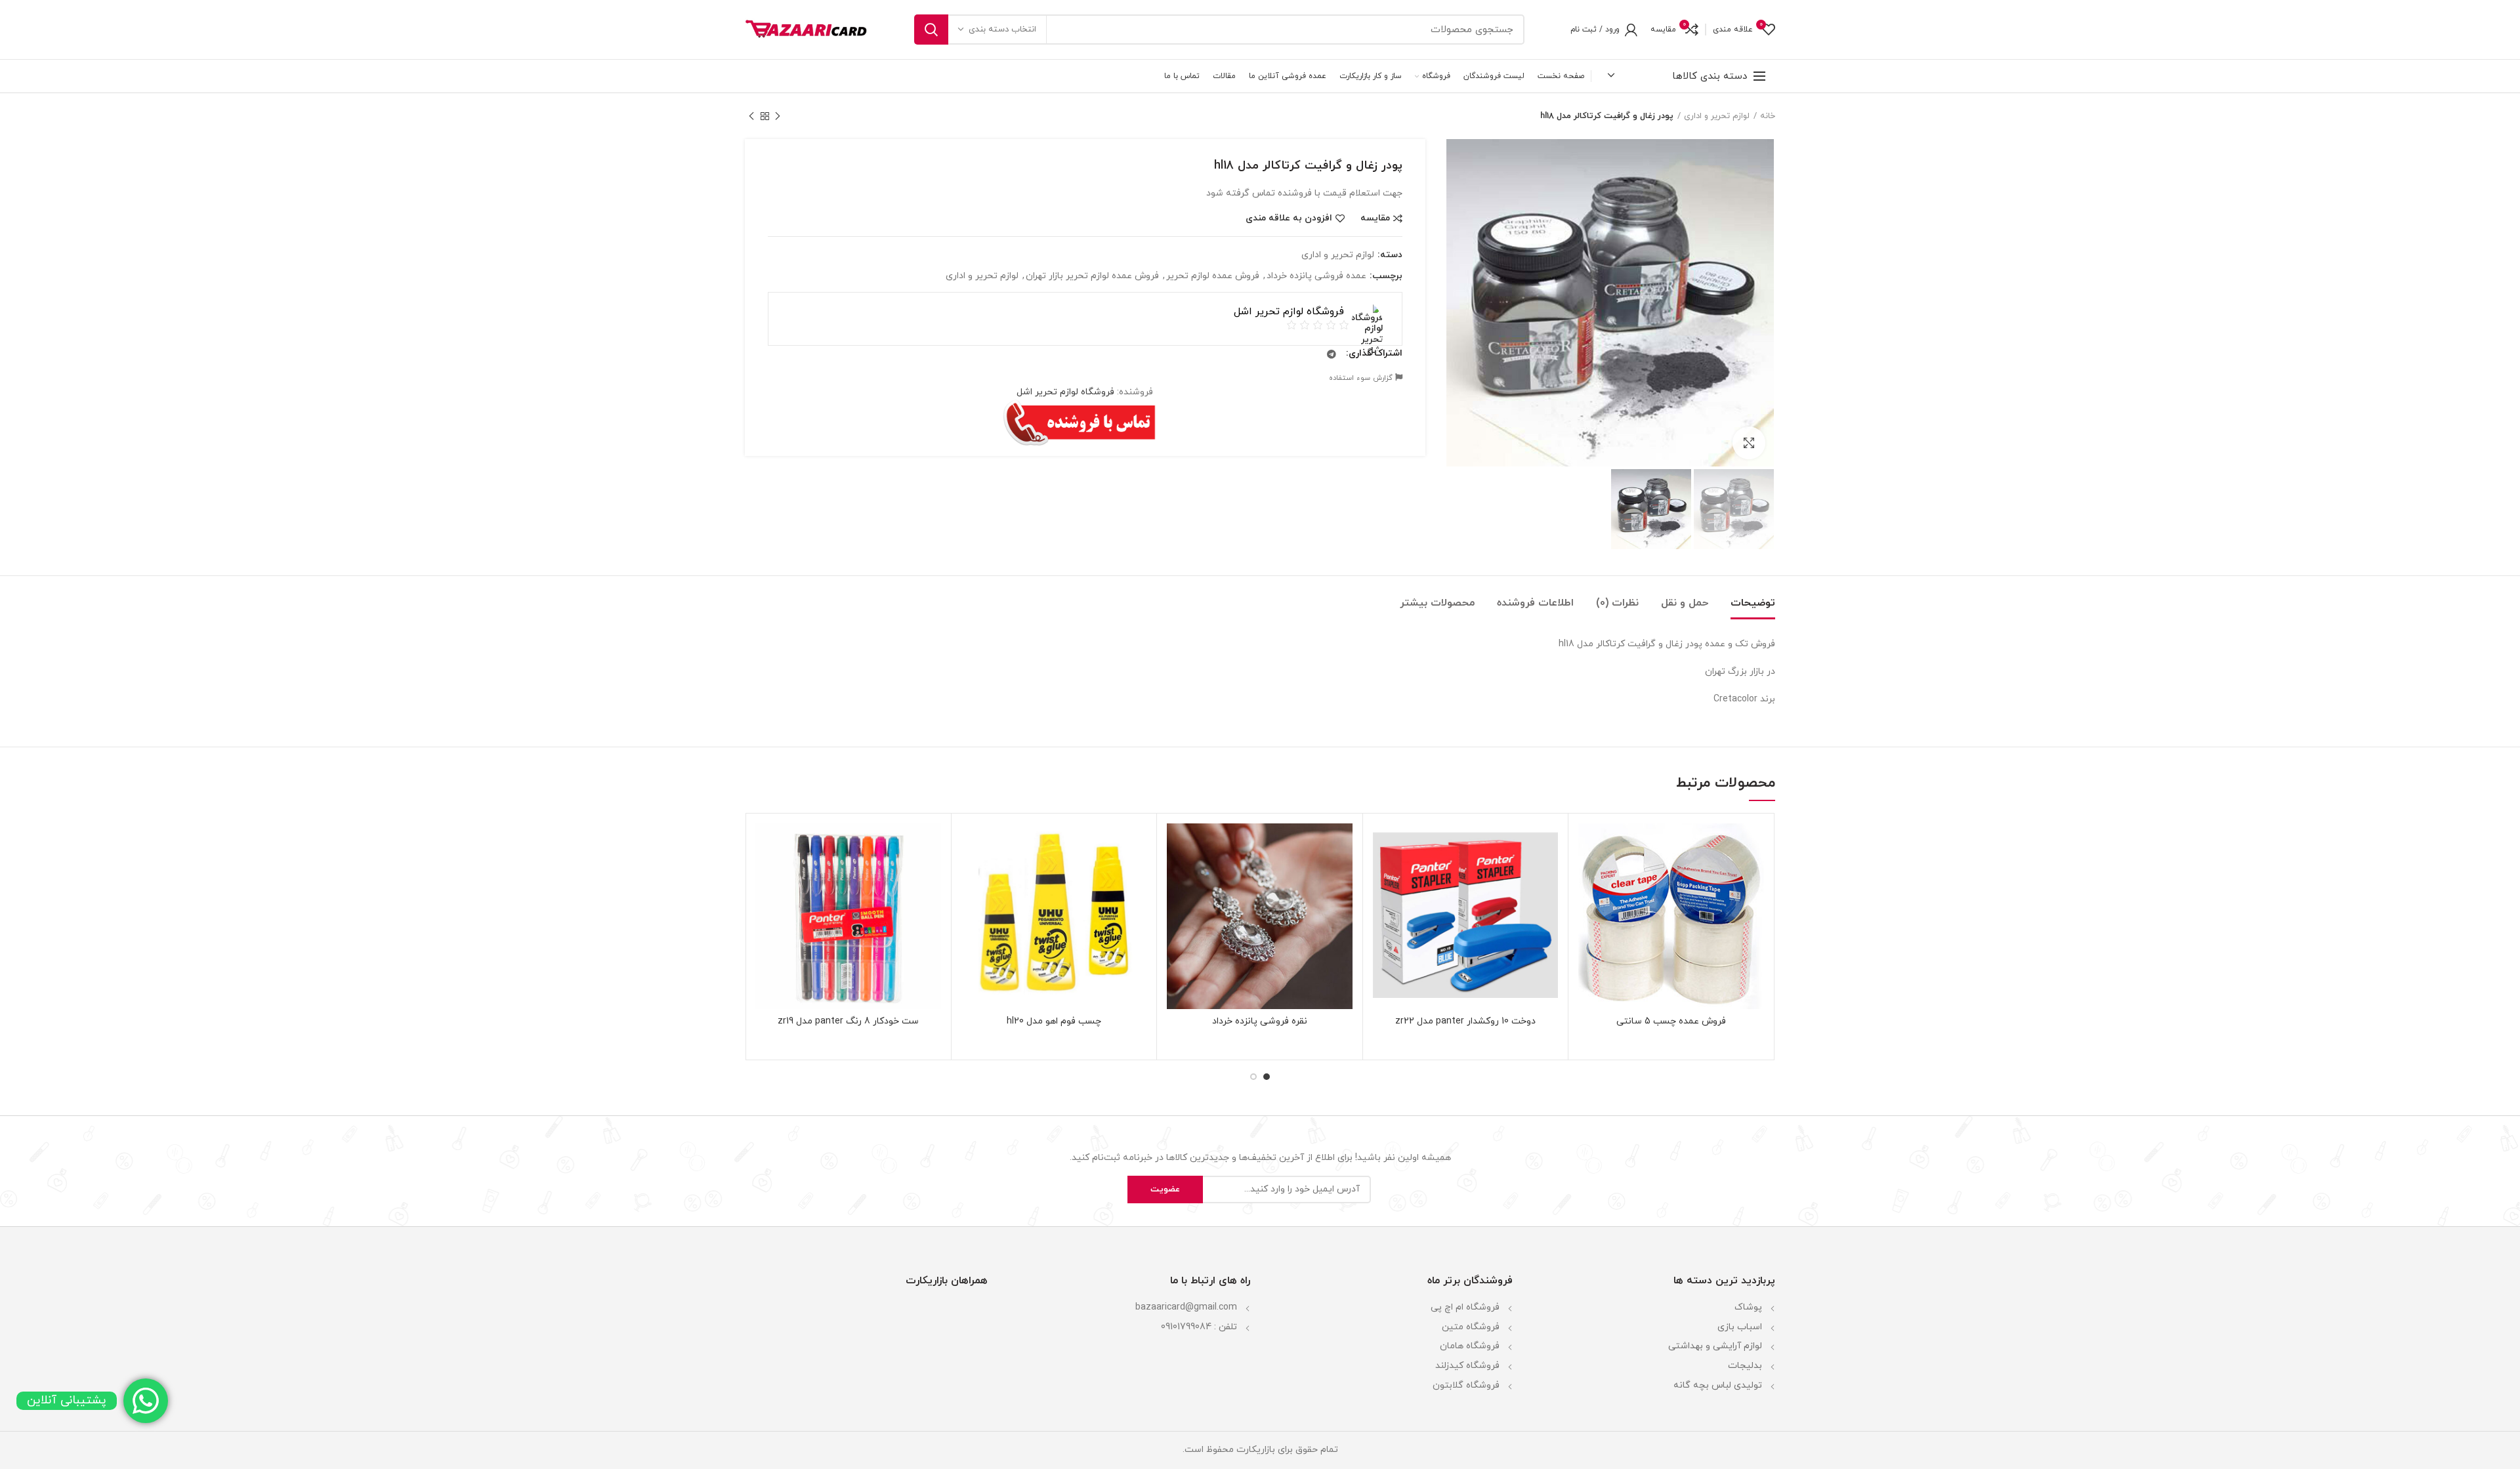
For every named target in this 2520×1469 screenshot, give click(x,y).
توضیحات (1753, 603)
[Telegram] (1332, 354)
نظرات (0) (1617, 603)
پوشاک (1748, 1307)
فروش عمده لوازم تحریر (1213, 277)
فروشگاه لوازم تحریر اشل (1065, 392)
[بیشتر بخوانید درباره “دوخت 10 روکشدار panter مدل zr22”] (1383, 874)
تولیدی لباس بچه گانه (1718, 1385)
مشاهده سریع (1588, 904)
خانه (1768, 116)
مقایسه (1375, 218)
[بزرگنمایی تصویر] (1749, 443)
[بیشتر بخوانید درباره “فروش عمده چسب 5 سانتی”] (1588, 874)
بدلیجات (1745, 1366)
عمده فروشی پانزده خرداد (1316, 277)
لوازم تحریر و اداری (1717, 116)
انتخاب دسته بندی (1002, 30)
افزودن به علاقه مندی (1289, 218)
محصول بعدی (751, 116)
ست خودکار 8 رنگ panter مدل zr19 (848, 1022)
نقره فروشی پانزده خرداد (1260, 1022)
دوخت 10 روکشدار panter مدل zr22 (1465, 1022)
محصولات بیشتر (1437, 603)
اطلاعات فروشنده (1535, 603)
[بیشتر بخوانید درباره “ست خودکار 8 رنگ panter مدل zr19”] (765, 874)
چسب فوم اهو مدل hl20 (1054, 1022)
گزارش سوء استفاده (1362, 378)
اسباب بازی (1740, 1327)
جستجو (931, 30)
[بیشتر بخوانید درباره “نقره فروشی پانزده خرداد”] (1177, 874)
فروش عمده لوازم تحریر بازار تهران (1092, 277)
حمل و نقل (1685, 603)
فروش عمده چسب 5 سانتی (1671, 1022)
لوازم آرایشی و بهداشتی (1715, 1346)
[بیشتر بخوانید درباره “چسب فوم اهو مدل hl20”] (971, 874)
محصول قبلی (778, 116)
